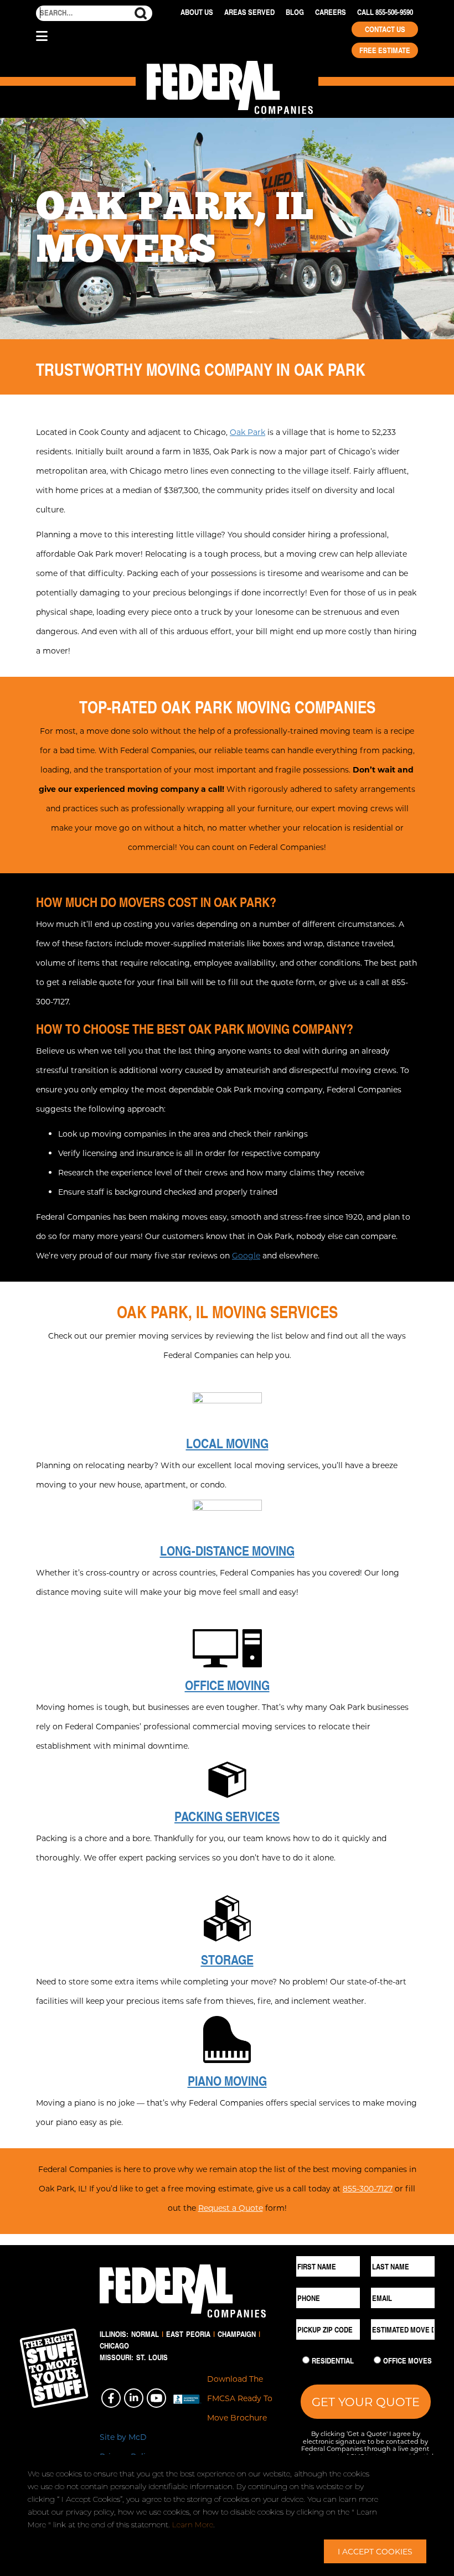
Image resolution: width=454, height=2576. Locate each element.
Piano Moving (227, 2081)
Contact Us (385, 29)
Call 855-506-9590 (385, 12)
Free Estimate (385, 50)
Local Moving (227, 1443)
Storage (227, 1960)
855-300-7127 (368, 2188)
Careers (331, 12)
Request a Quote (231, 2208)
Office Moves (407, 2361)
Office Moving (227, 1685)
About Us (197, 12)
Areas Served (249, 12)
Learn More (193, 2525)
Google (246, 1255)
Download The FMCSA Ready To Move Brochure (240, 2398)
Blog (295, 12)
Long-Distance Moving (227, 1551)
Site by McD (123, 2437)
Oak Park (247, 432)
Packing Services (227, 1816)
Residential (333, 2361)
